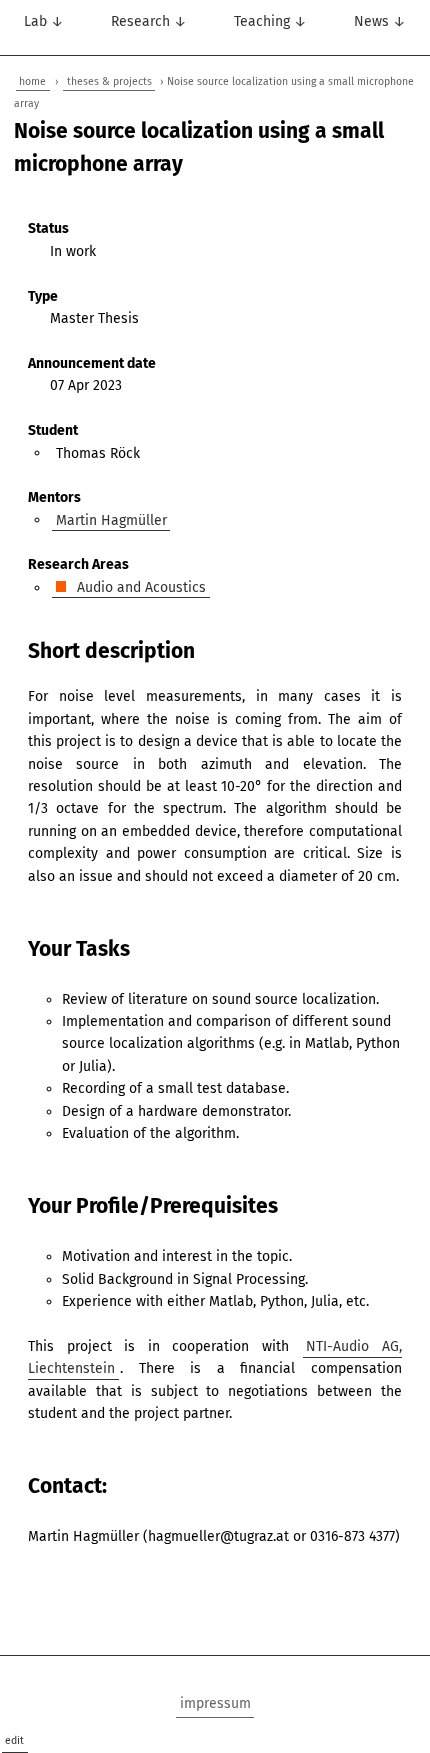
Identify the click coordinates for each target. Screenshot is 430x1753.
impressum (215, 1703)
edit (14, 1740)
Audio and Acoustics (139, 587)
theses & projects (109, 81)
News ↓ (380, 21)
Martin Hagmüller (111, 519)
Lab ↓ (44, 21)
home (32, 81)
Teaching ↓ (270, 21)
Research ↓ (149, 21)
